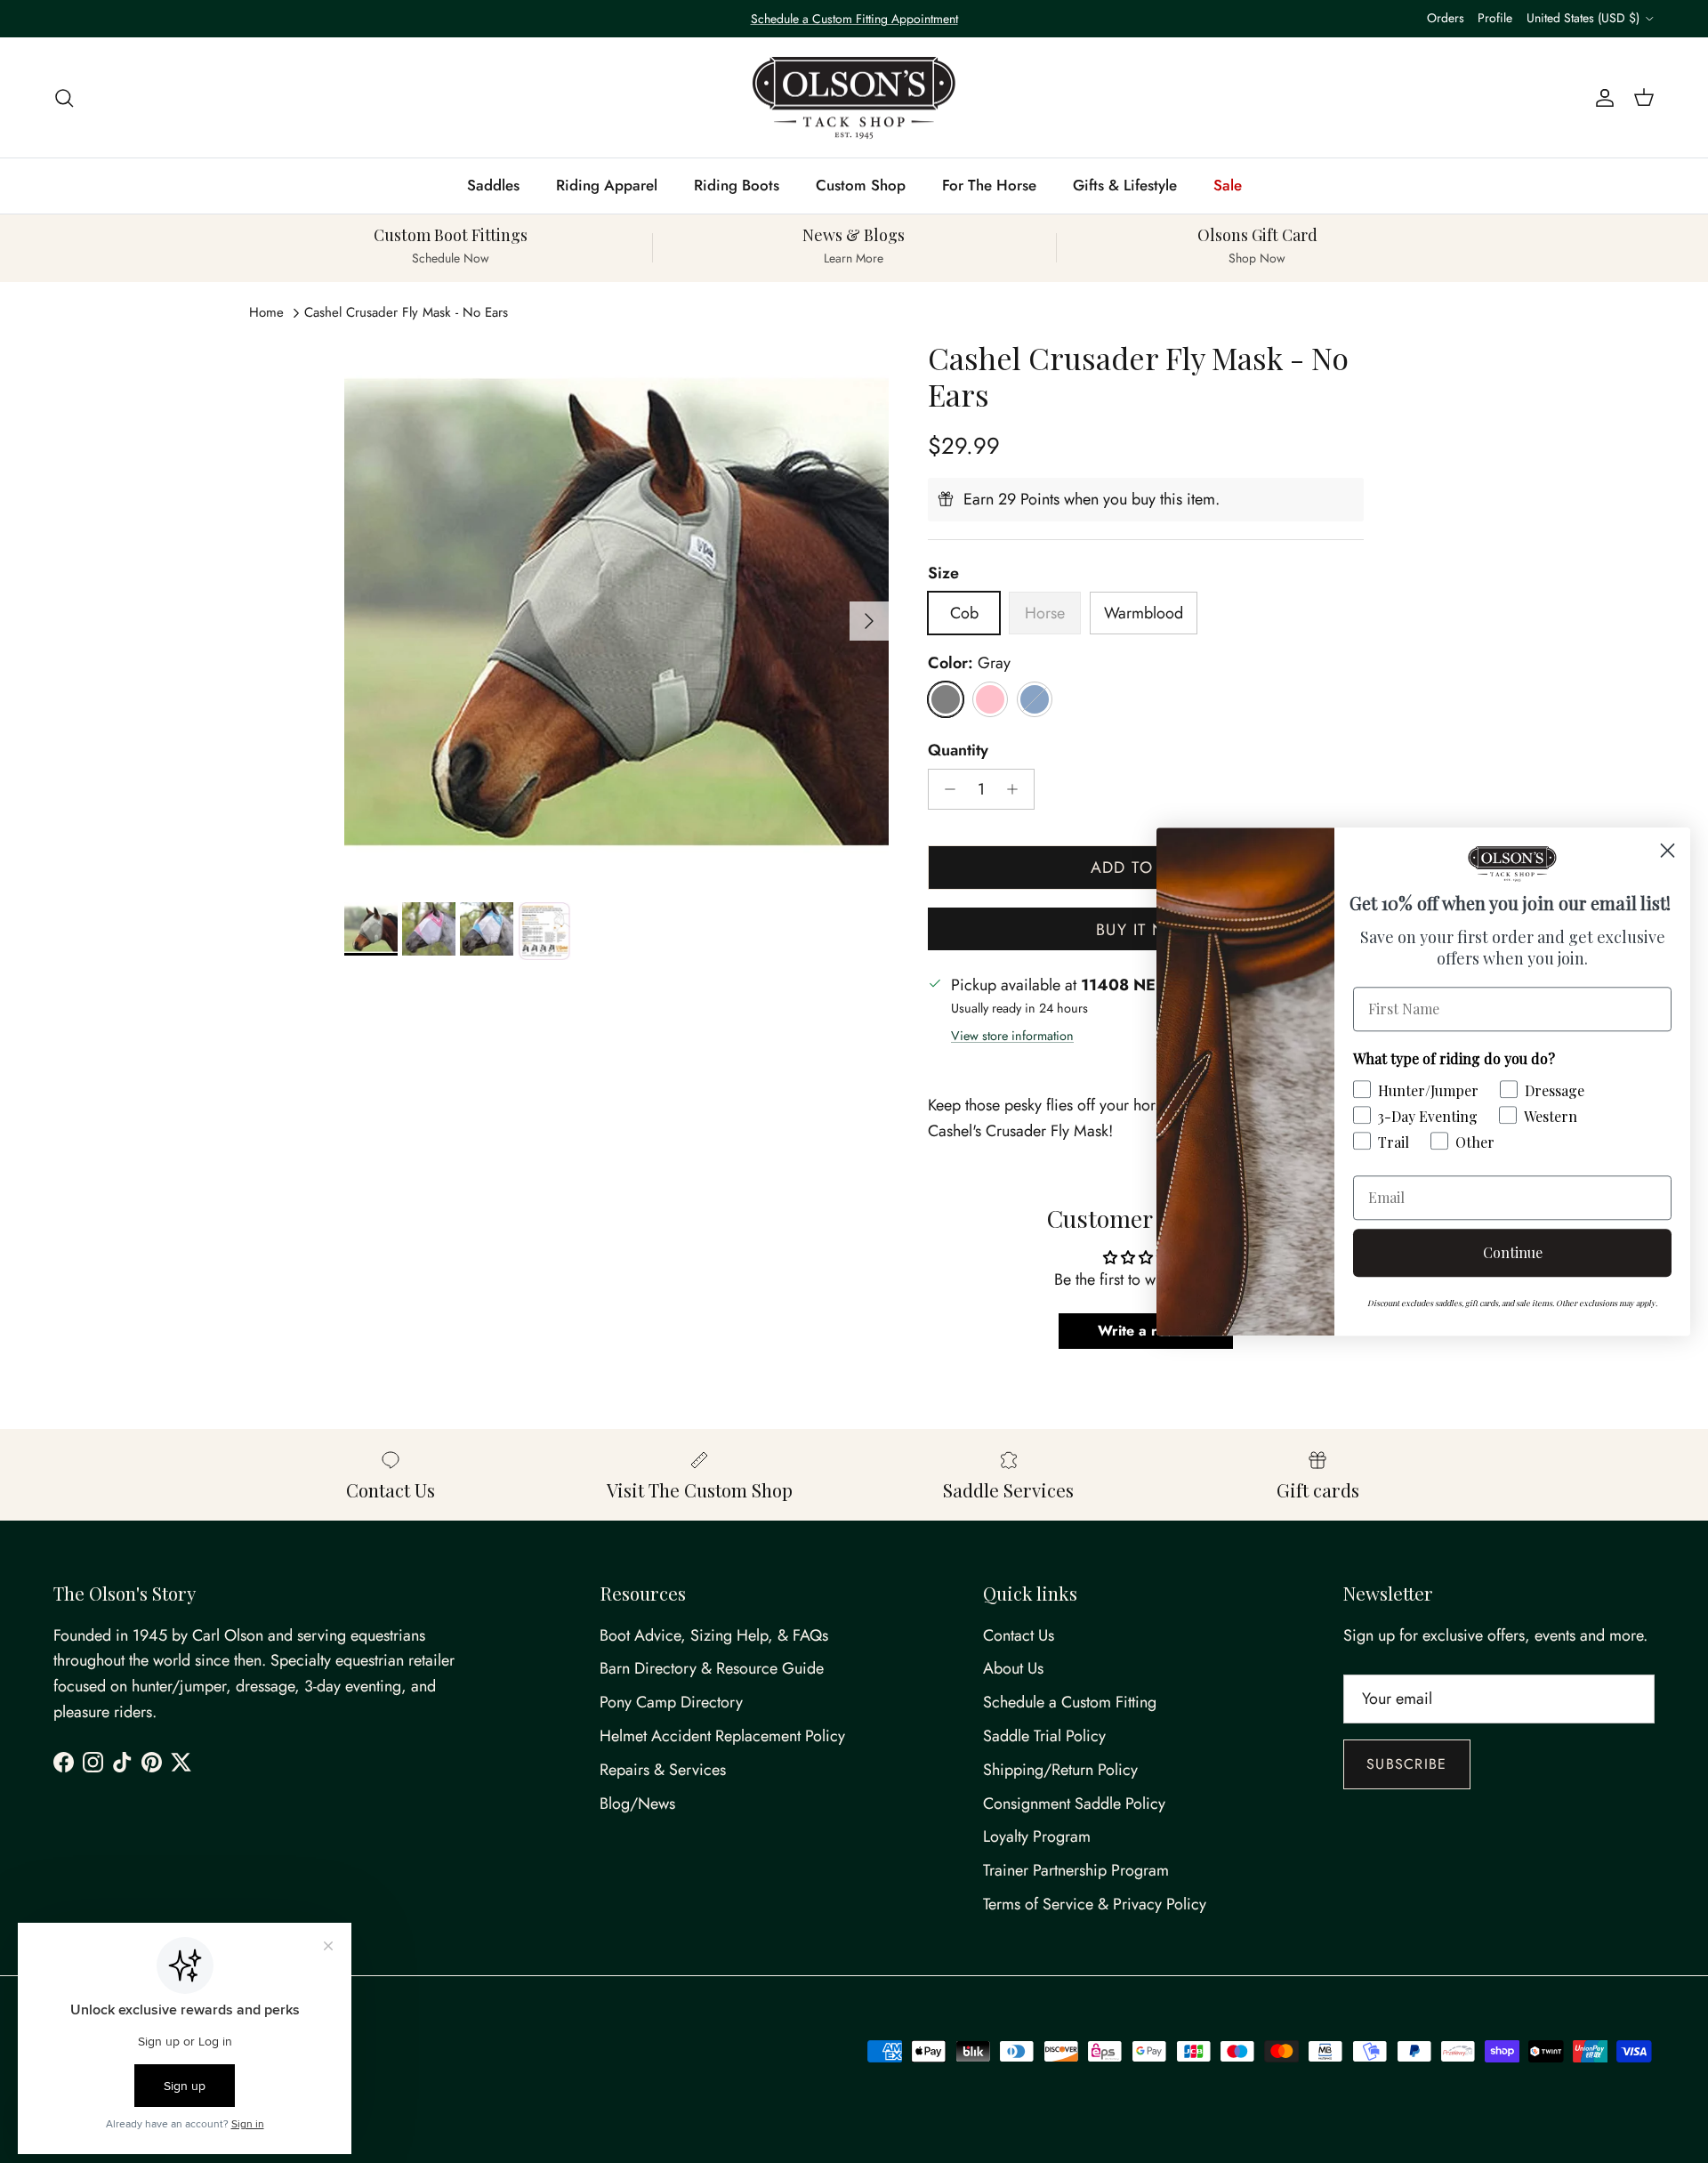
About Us (1013, 1668)
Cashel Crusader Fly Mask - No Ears (406, 312)
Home (266, 312)
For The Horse (989, 185)
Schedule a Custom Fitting (1070, 1702)
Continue (1513, 1252)
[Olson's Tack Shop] (854, 98)
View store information (1012, 1036)
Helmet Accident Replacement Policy (722, 1736)
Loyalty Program (1037, 1836)
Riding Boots (737, 185)
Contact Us (1019, 1635)
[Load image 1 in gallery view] (616, 612)
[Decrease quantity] (945, 789)
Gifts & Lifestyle (1125, 185)
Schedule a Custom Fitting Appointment (854, 19)
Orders (1446, 18)
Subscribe (1407, 1764)
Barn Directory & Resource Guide (712, 1668)
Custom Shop (861, 185)
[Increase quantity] (1017, 789)
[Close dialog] (1668, 850)
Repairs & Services (663, 1770)
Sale (1228, 185)
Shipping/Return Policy (1060, 1770)
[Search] (64, 97)
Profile (1495, 18)
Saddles (493, 185)
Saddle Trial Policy (1044, 1736)
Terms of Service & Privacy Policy (1095, 1904)
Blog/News (637, 1804)
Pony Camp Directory (671, 1702)
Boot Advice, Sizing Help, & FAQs (714, 1635)
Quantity (958, 751)
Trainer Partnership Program (1076, 1870)
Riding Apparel (607, 185)
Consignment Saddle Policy (1074, 1804)
